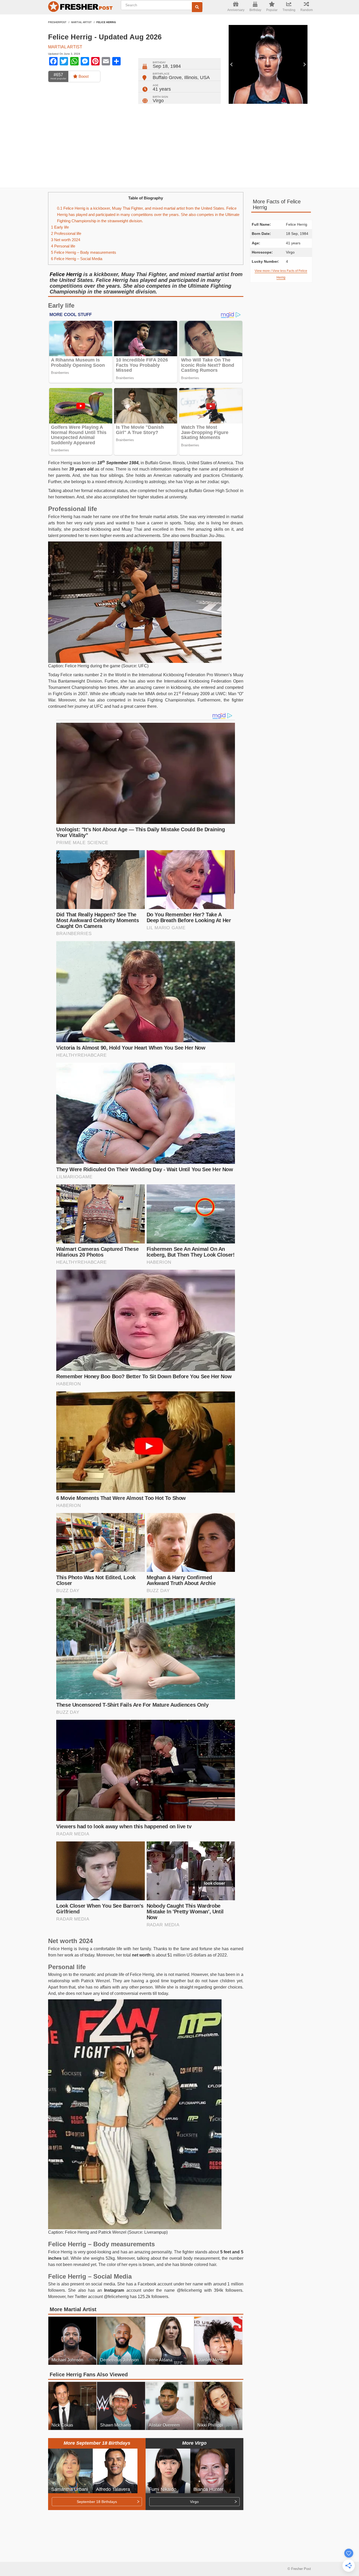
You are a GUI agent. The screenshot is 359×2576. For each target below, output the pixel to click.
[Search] (197, 7)
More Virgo (194, 2443)
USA (205, 78)
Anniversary (236, 10)
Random (307, 10)
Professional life (66, 233)
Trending (289, 10)
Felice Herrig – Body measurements (84, 252)
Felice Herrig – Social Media (77, 259)
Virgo (158, 101)
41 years (162, 89)
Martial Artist (81, 22)
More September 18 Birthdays (97, 2443)
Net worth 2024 (66, 240)
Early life (60, 227)
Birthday (255, 10)
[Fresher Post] (81, 7)
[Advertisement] (179, 146)
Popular (272, 10)
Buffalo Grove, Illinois (175, 78)
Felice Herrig (66, 274)
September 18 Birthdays (97, 2502)
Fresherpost (57, 22)
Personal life (63, 246)
